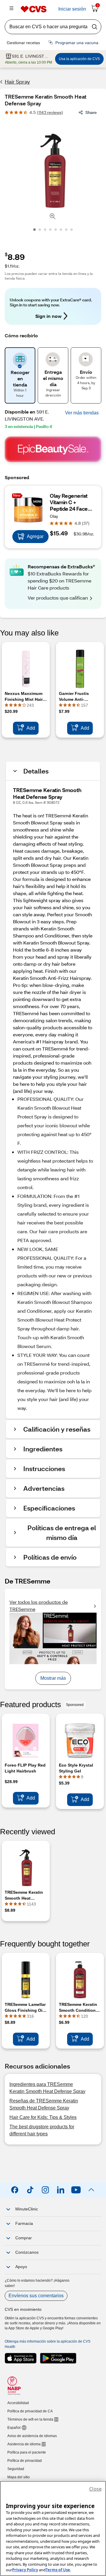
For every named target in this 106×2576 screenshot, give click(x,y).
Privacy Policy (25, 2570)
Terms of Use (58, 2570)
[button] (82, 413)
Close (95, 2489)
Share (91, 112)
